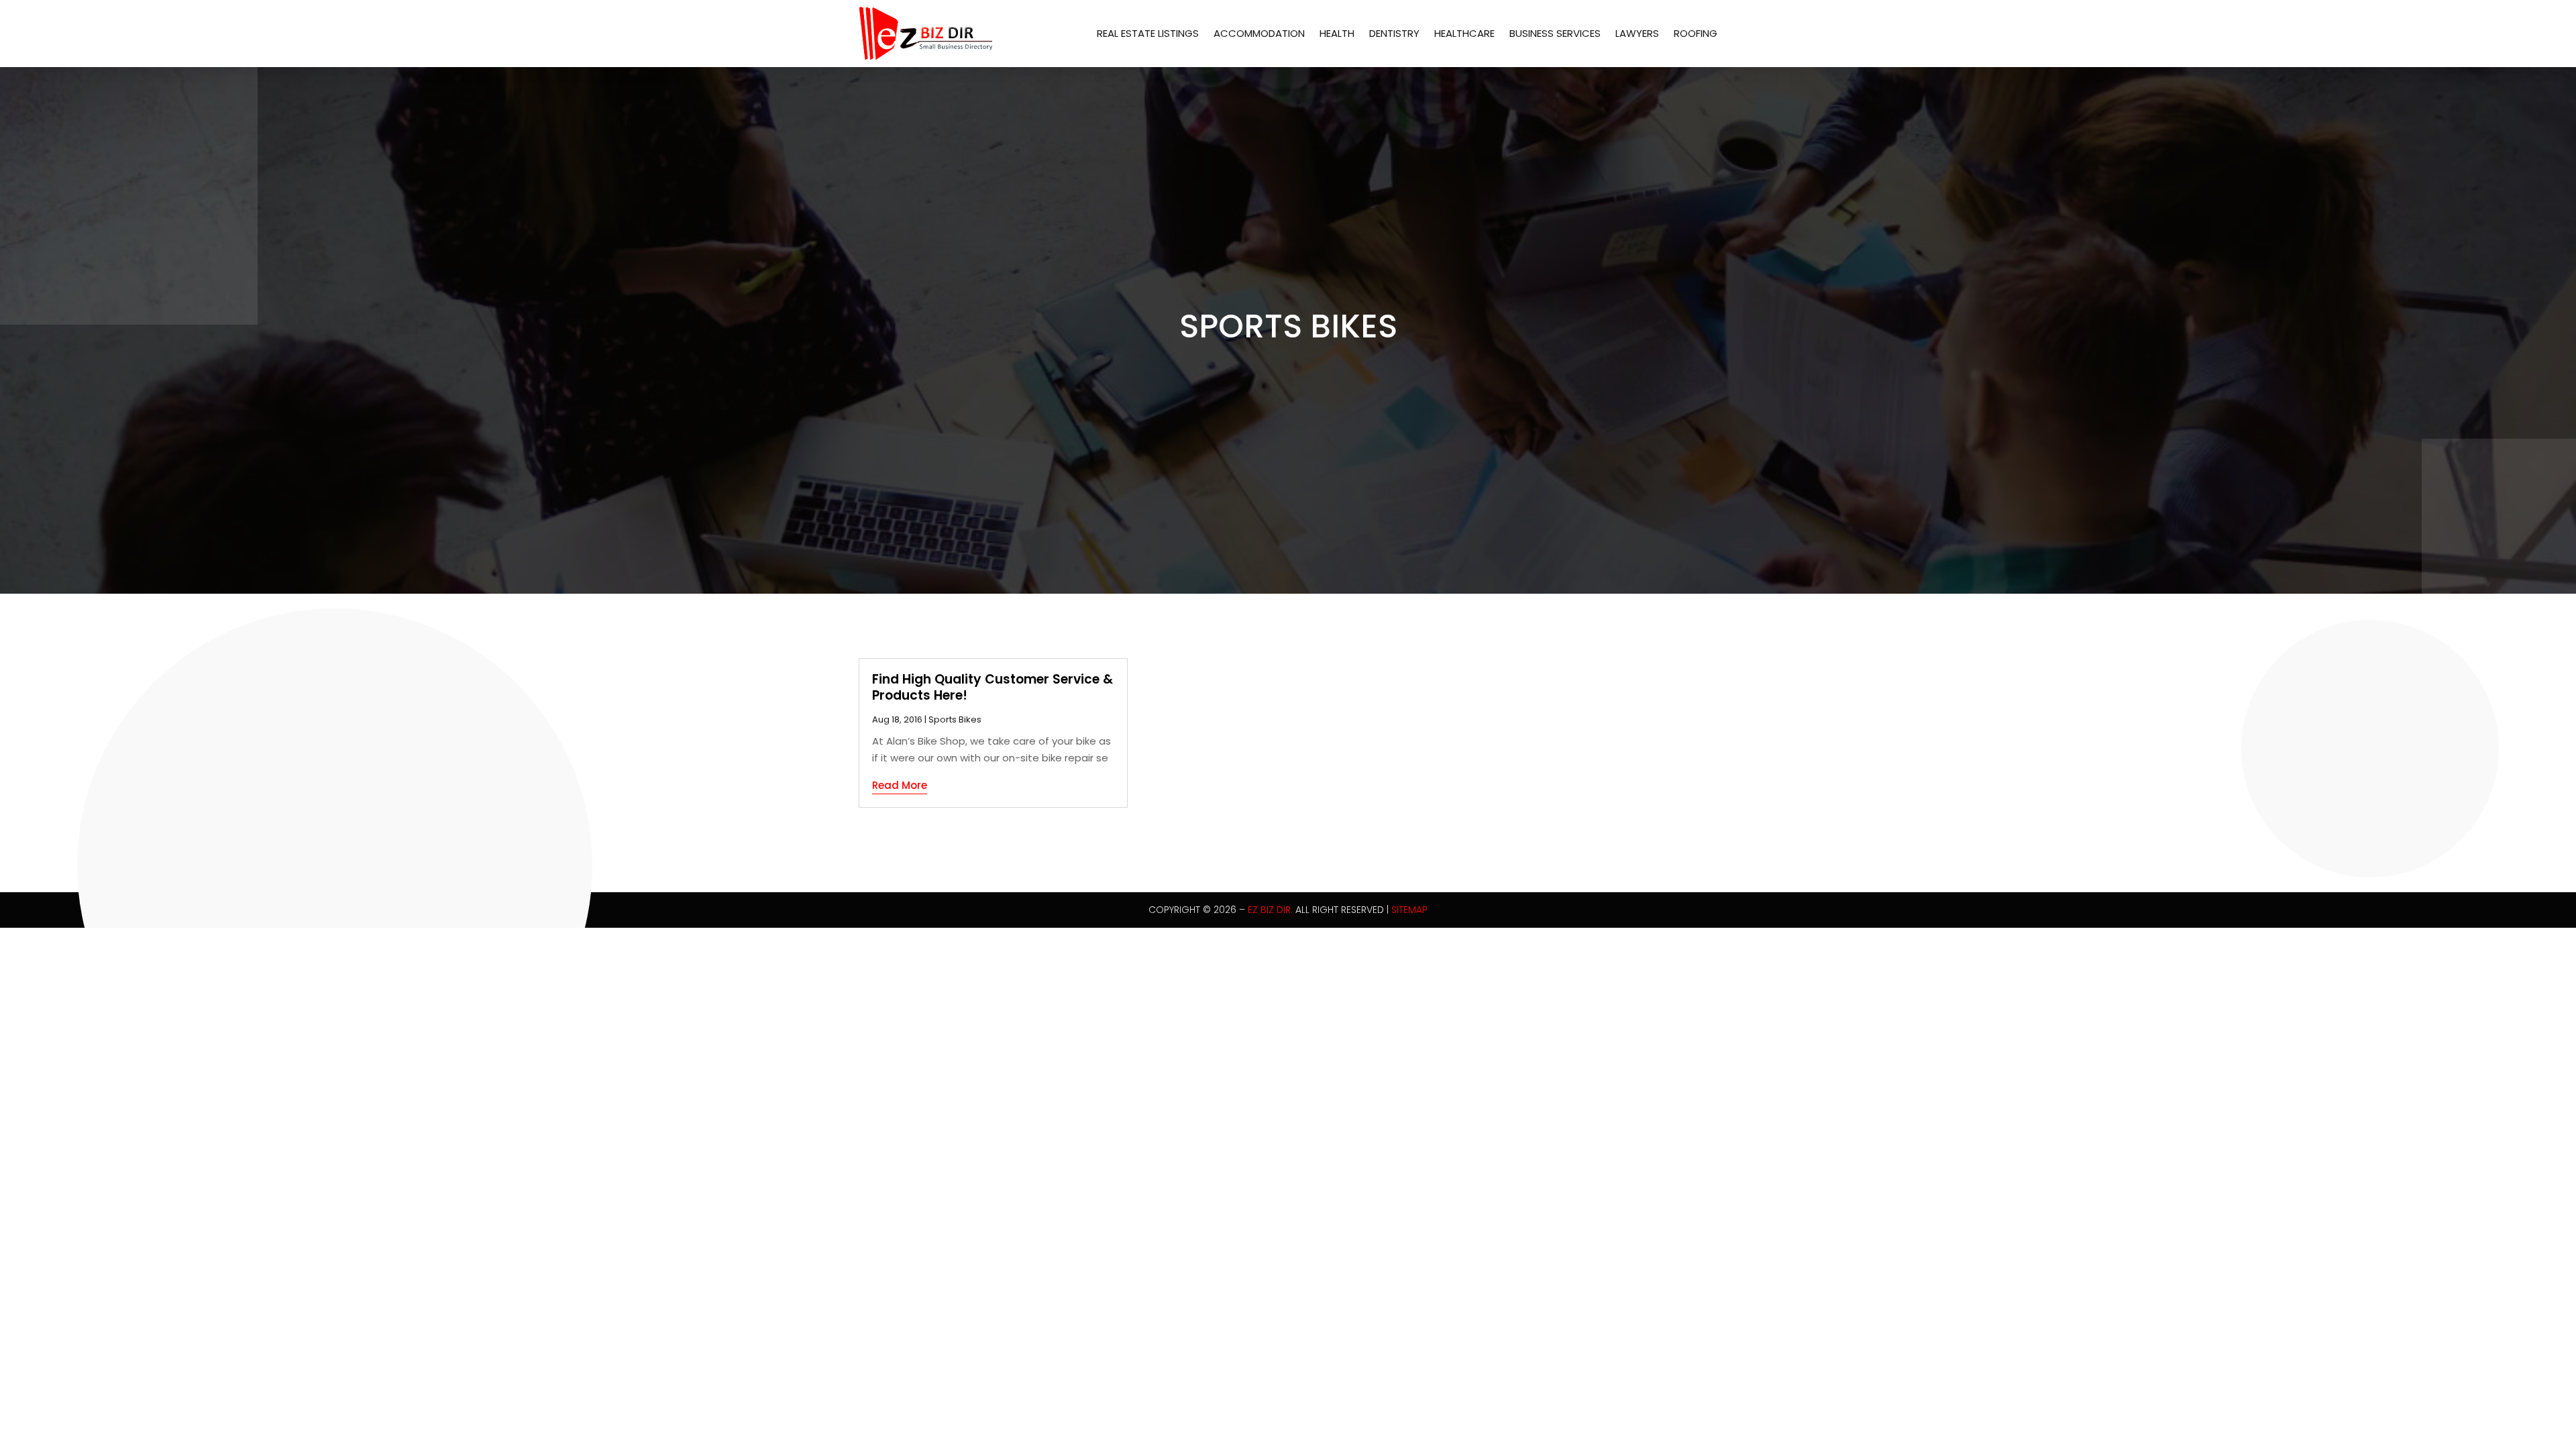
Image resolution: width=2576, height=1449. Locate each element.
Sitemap (1409, 910)
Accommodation (1259, 33)
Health (1337, 33)
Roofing (1696, 33)
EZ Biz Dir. (1270, 910)
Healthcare (1464, 33)
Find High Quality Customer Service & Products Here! (992, 688)
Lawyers (1637, 33)
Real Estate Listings (1148, 33)
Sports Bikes (955, 719)
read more (900, 785)
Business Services (1555, 33)
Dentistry (1394, 33)
